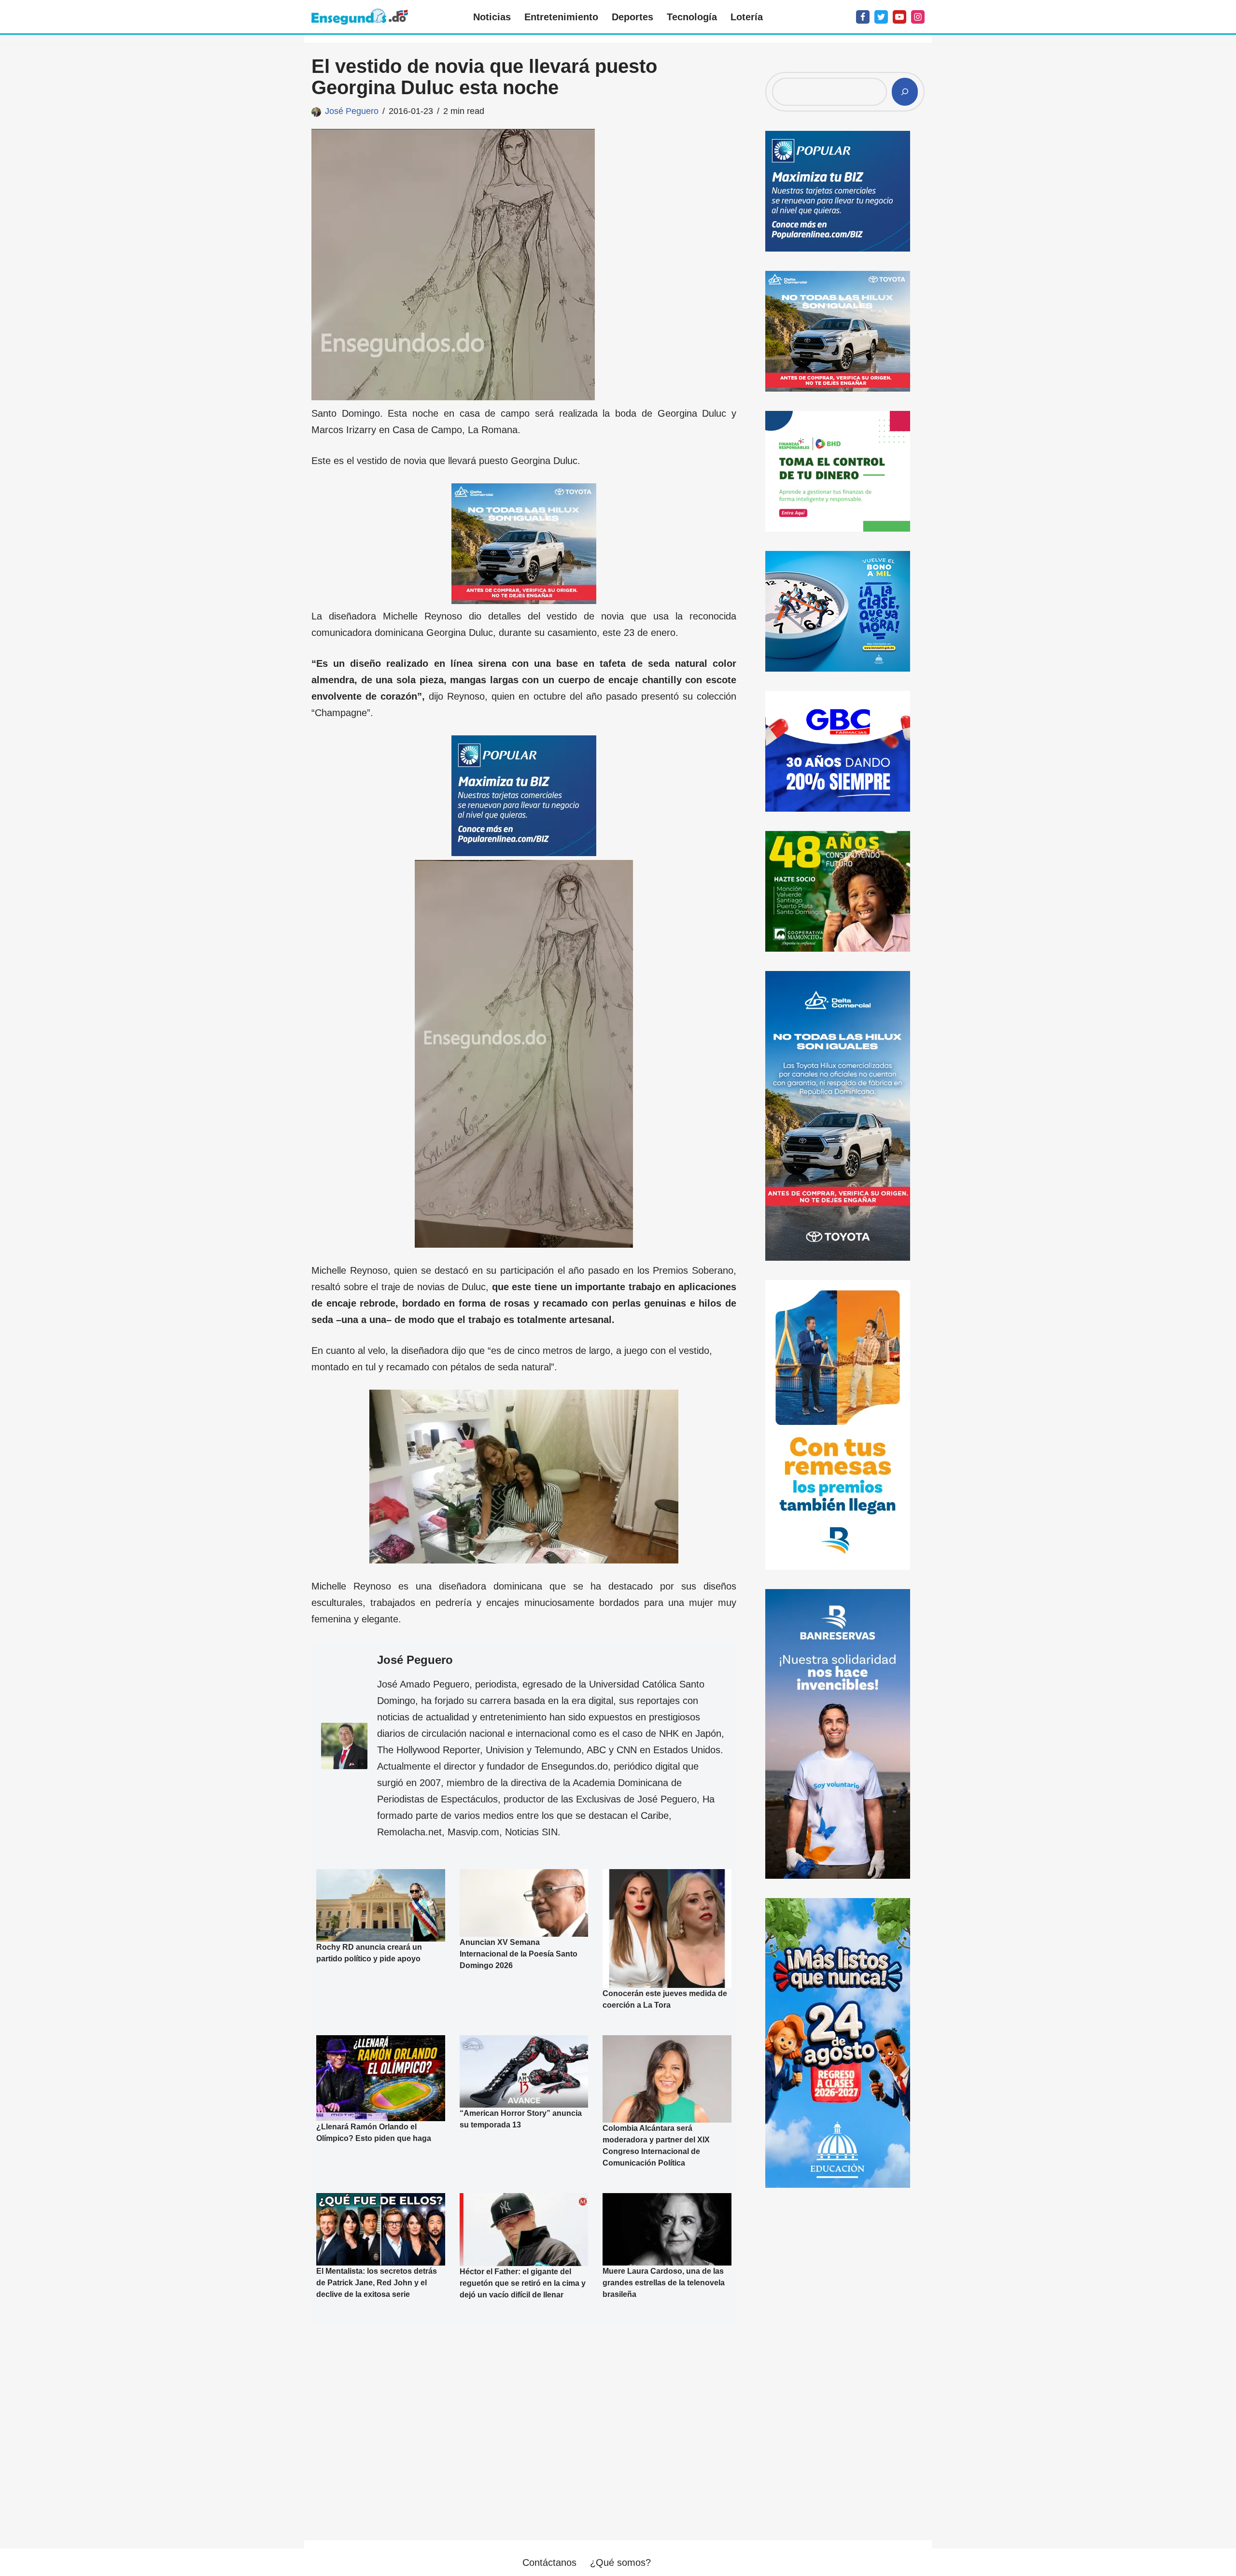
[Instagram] (918, 17)
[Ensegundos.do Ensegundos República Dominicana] (360, 17)
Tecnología (692, 17)
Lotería (747, 17)
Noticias (492, 17)
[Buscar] (905, 92)
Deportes (632, 17)
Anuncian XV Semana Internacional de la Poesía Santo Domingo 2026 (519, 1954)
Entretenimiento (561, 17)
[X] (881, 17)
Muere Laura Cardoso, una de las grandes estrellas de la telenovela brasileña (664, 2283)
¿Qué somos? (620, 2562)
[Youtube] (899, 17)
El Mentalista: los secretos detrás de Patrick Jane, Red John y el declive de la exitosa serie (377, 2283)
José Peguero (352, 111)
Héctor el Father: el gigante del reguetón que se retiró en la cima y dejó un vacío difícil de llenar (523, 2283)
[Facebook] (863, 17)
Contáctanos (549, 2562)
